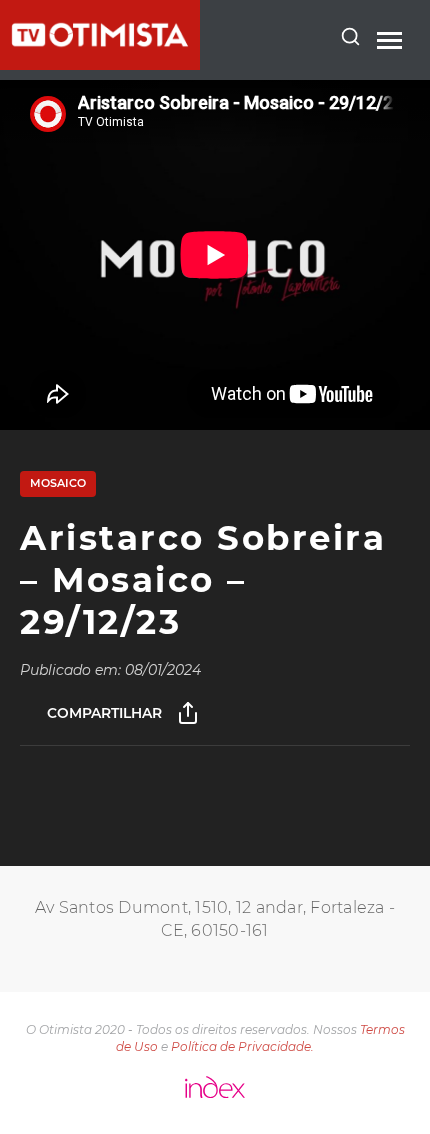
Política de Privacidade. (242, 1046)
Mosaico (58, 483)
